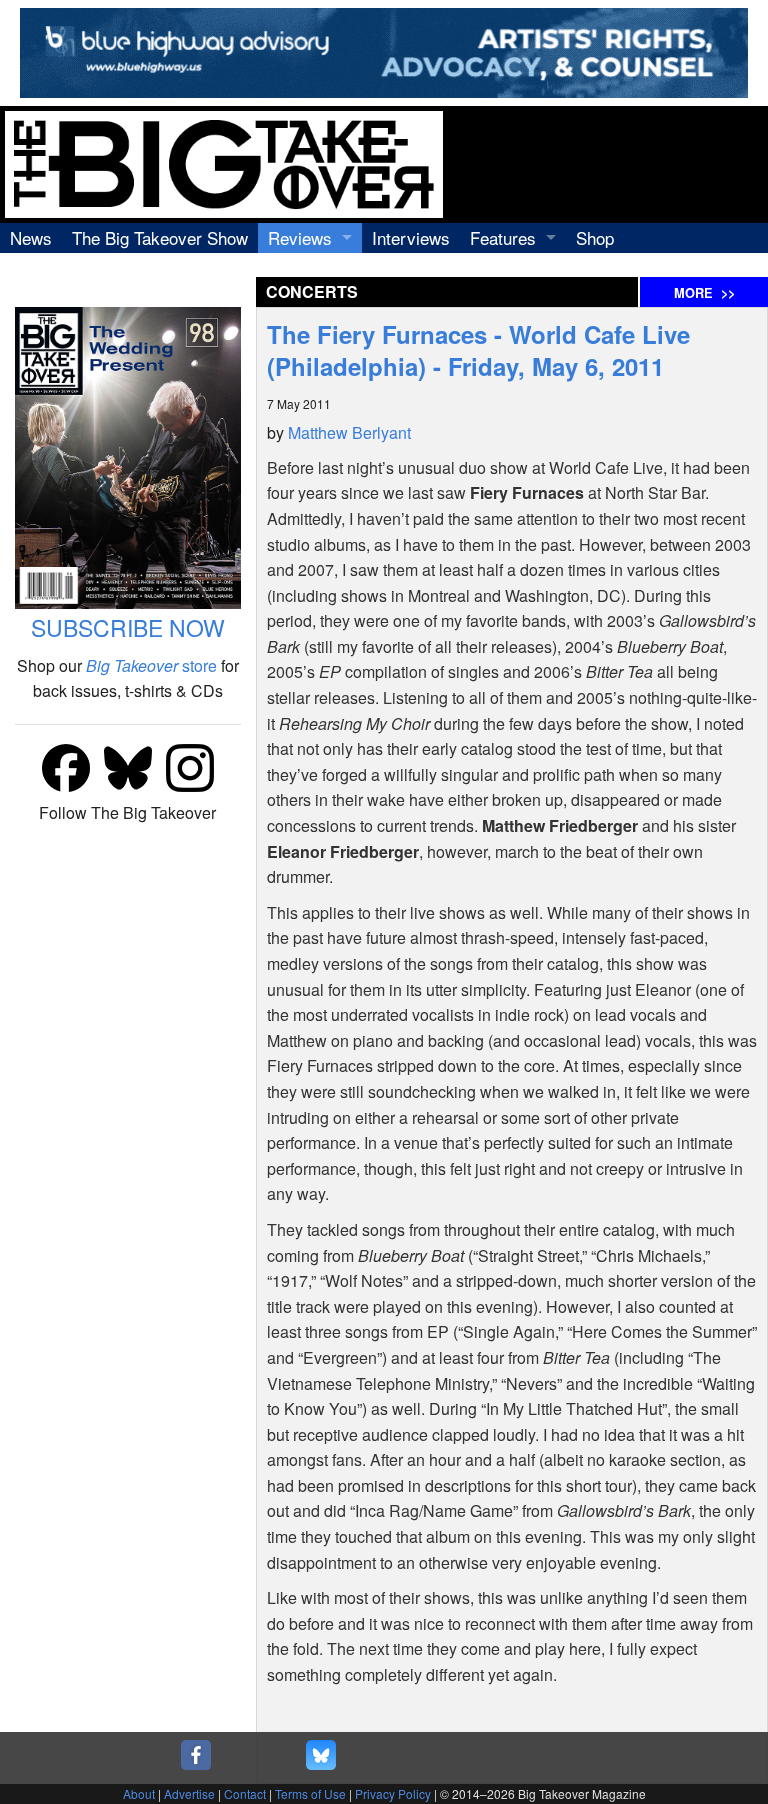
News (31, 237)
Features (503, 237)
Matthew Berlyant (349, 432)
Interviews (411, 237)
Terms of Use (310, 1793)
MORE (704, 293)
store (151, 665)
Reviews (300, 237)
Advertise (189, 1793)
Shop (595, 237)
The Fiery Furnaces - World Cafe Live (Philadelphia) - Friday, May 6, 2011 (478, 350)
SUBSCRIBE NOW (128, 627)
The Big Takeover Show (160, 237)
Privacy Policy (393, 1793)
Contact (245, 1793)
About (139, 1793)
